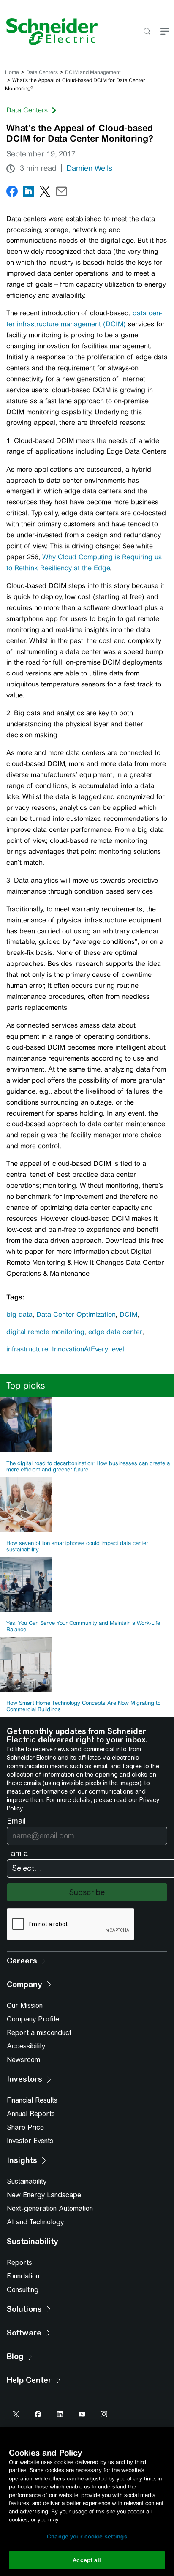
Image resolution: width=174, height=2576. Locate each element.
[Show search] (147, 32)
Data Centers (42, 72)
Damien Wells (89, 168)
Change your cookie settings (87, 2536)
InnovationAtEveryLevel (88, 1349)
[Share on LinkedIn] (29, 193)
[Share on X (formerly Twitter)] (45, 193)
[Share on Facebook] (12, 193)
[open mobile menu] (165, 32)
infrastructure (27, 1349)
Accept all (87, 2560)
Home (12, 72)
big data (19, 1314)
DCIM (128, 1314)
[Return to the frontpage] (49, 32)
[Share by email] (61, 193)
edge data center (115, 1332)
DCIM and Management (93, 72)
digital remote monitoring (45, 1332)
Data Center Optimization (76, 1314)
